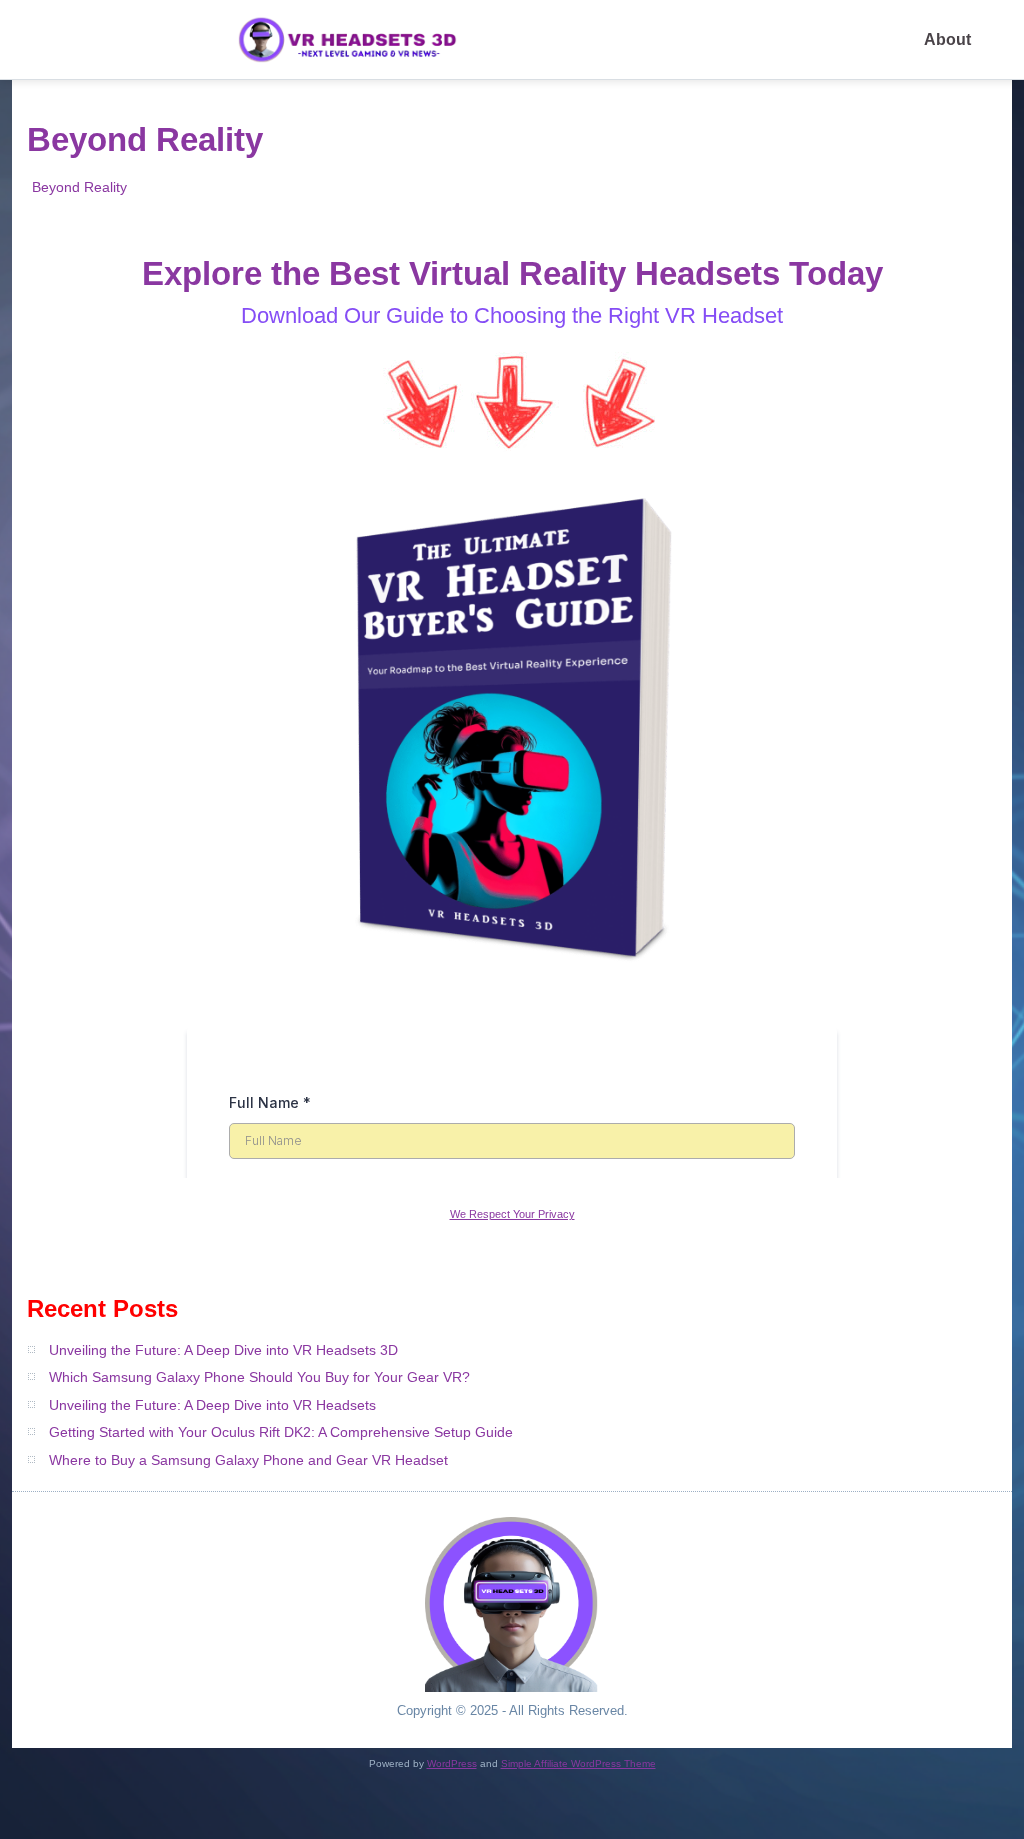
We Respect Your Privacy (512, 1214)
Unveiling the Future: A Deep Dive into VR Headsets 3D (223, 1350)
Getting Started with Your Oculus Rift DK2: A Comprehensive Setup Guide (281, 1432)
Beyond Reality (79, 187)
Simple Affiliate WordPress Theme (578, 1763)
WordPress (452, 1763)
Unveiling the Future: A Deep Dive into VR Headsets (212, 1405)
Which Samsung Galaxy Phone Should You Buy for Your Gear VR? (259, 1377)
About (947, 39)
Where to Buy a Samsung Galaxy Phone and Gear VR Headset (248, 1460)
